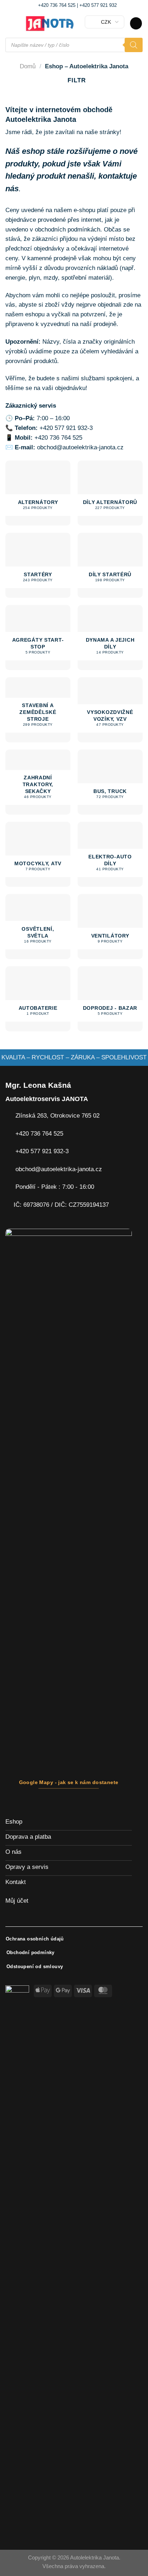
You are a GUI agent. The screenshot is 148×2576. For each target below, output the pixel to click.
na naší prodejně (94, 324)
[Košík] (136, 23)
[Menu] (10, 24)
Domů (28, 66)
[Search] (134, 45)
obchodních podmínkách (68, 230)
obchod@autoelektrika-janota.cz (80, 447)
